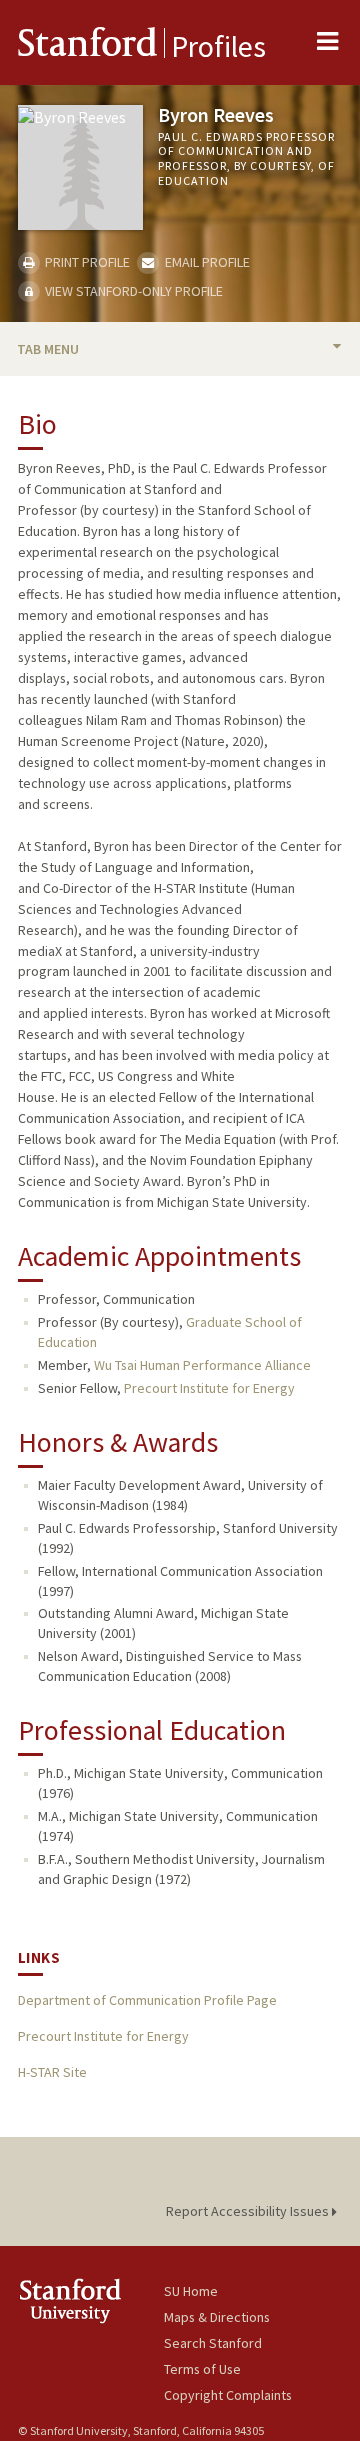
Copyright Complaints (228, 2395)
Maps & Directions (217, 2317)
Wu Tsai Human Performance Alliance (202, 1365)
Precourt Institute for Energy (209, 1388)
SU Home (191, 2291)
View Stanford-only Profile (132, 291)
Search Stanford (213, 2343)
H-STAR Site (52, 2072)
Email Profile (205, 262)
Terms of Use (202, 2369)
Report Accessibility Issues (249, 2211)
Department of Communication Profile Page (147, 2000)
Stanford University (91, 2300)
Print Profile (86, 262)
